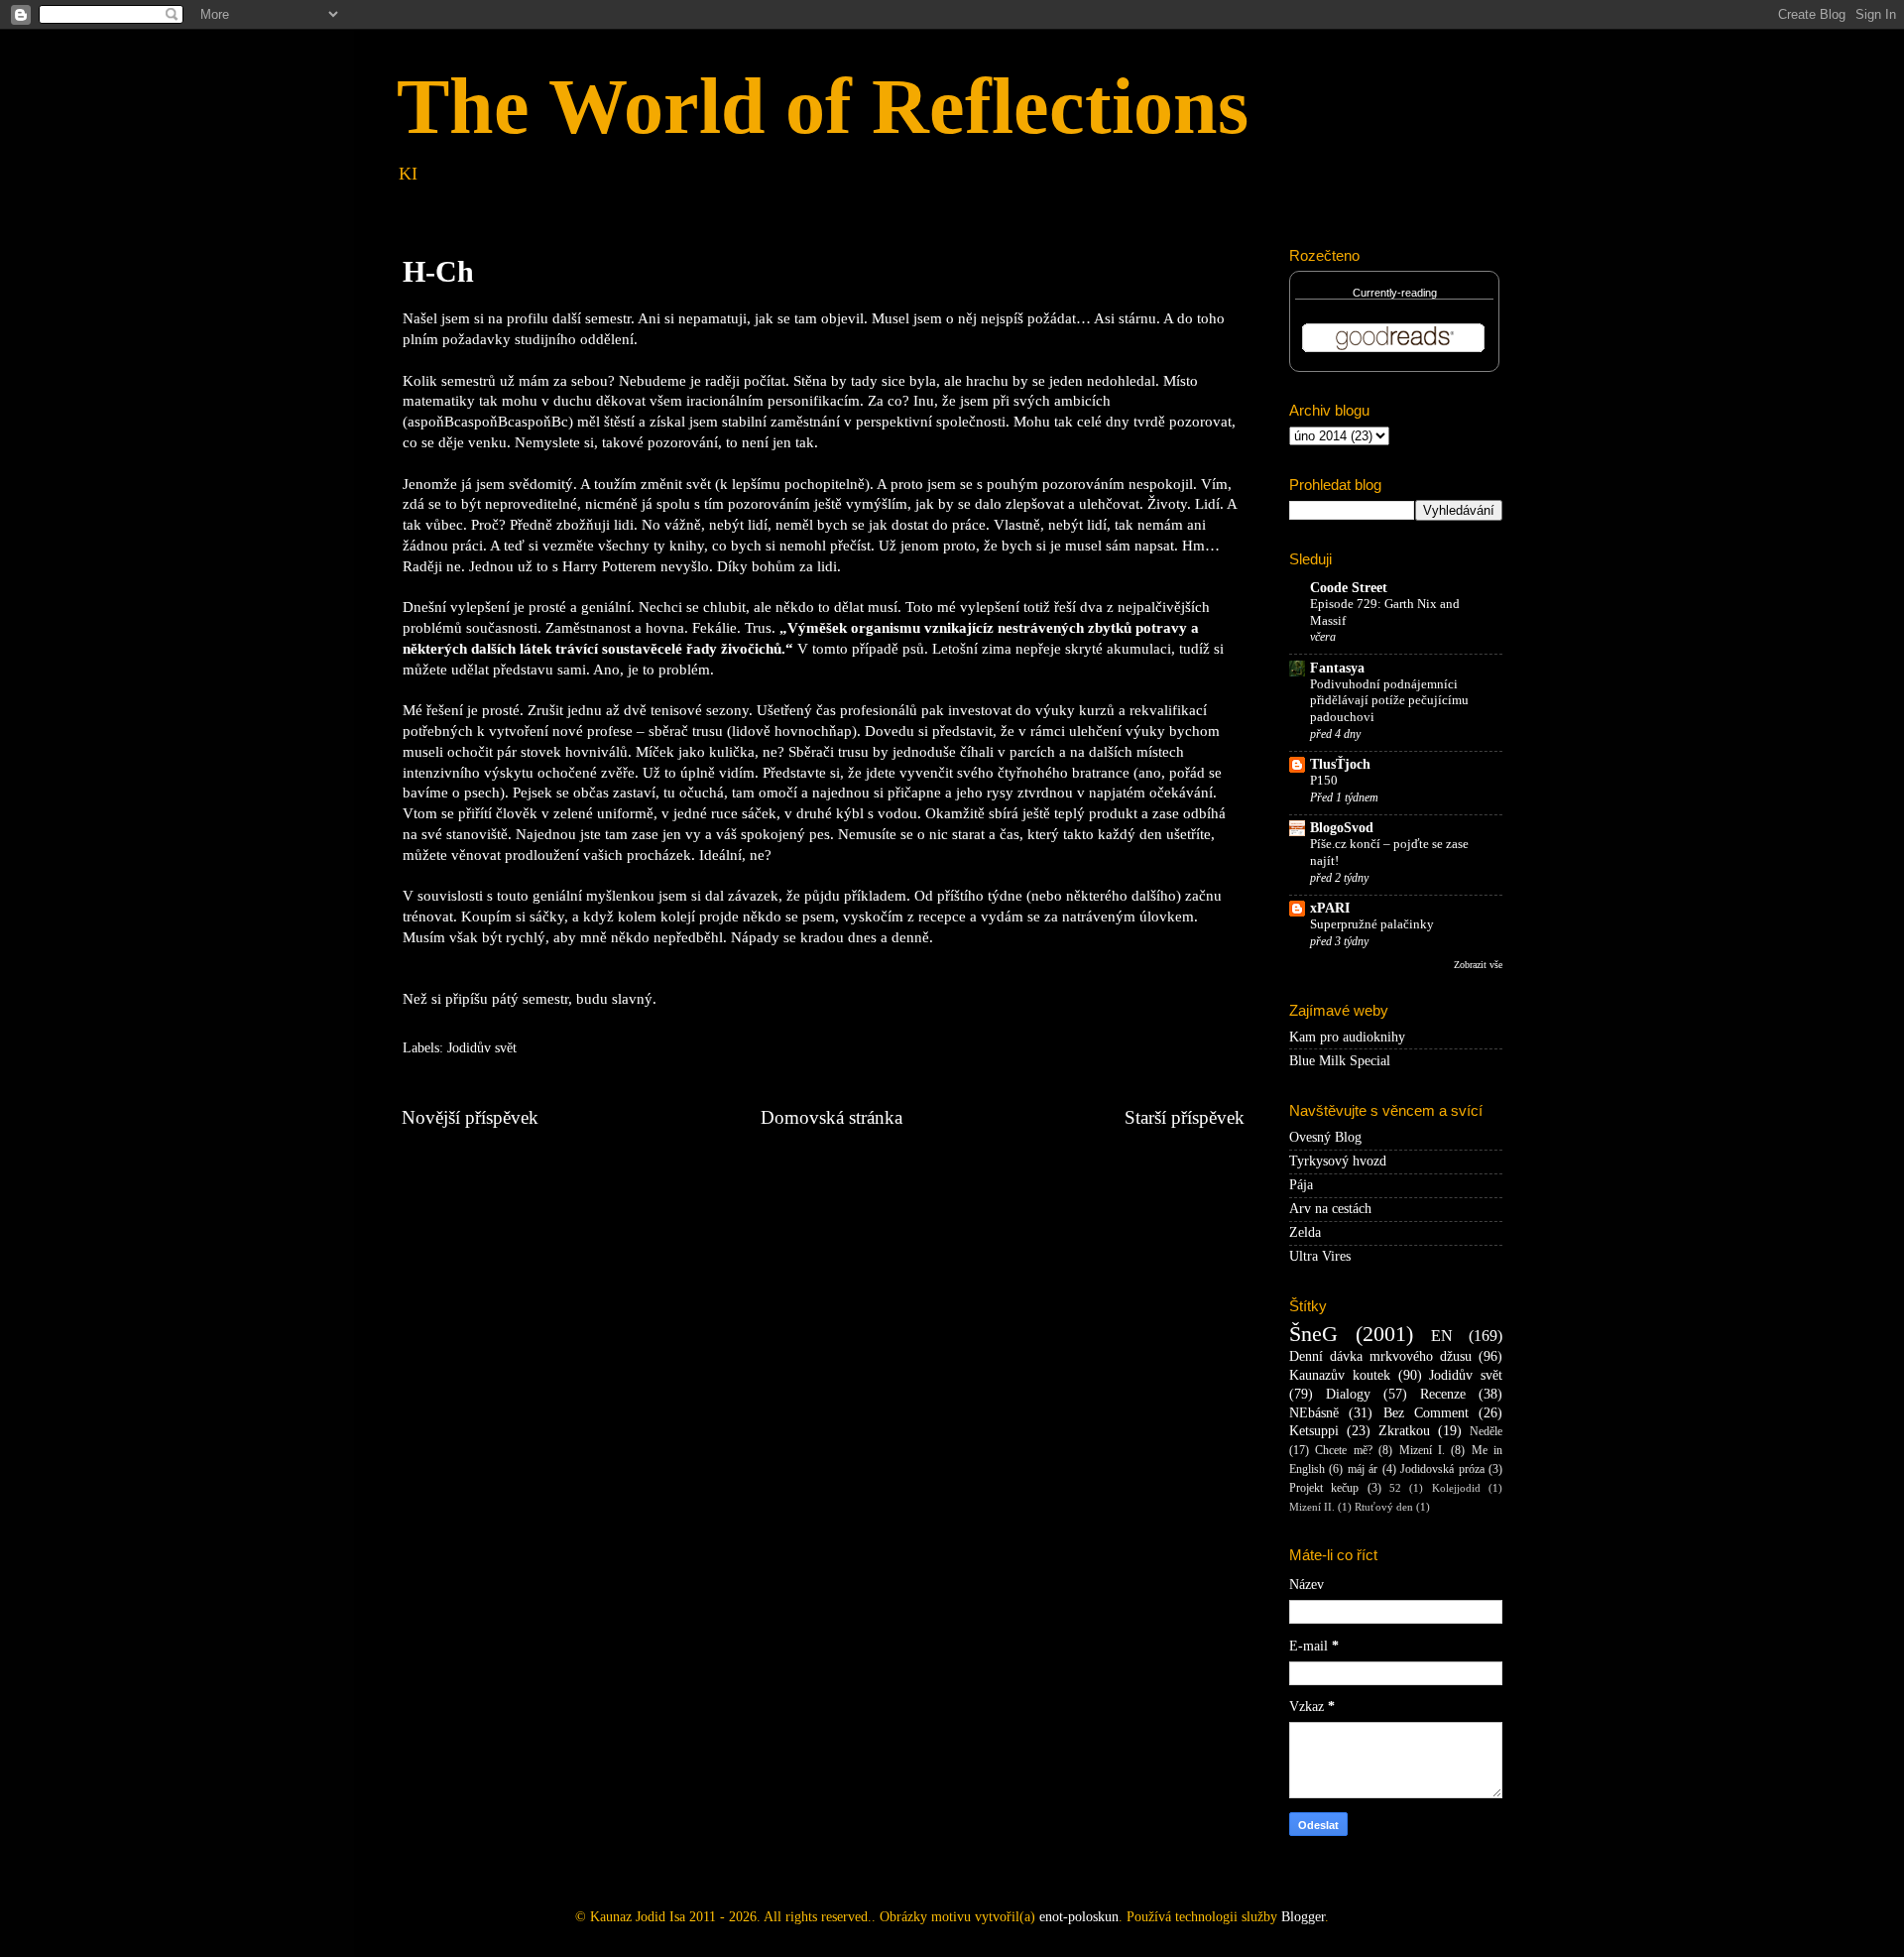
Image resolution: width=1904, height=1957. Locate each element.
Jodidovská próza (1442, 1469)
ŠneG (1313, 1334)
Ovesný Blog (1325, 1137)
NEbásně (1314, 1413)
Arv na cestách (1330, 1209)
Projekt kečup (1324, 1488)
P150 (1324, 781)
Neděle (1486, 1431)
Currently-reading (1395, 293)
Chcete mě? (1343, 1450)
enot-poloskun (1079, 1917)
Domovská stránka (832, 1117)
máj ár (1363, 1469)
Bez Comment (1426, 1413)
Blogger (1303, 1917)
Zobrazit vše (1478, 965)
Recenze (1443, 1394)
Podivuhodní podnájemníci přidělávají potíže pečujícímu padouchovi (1389, 701)
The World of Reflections (823, 106)
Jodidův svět (482, 1048)
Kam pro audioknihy (1347, 1037)
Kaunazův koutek (1340, 1375)
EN (1442, 1336)
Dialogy (1348, 1394)
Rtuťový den (1384, 1507)
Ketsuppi (1314, 1431)
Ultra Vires (1320, 1256)
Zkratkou (1404, 1431)
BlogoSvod (1342, 828)
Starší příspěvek (1185, 1117)
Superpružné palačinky (1372, 924)
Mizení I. (1422, 1450)
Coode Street (1349, 588)
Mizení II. (1312, 1507)
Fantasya (1337, 668)
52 (1395, 1488)
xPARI (1330, 908)
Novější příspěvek (470, 1117)
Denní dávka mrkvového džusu (1380, 1356)
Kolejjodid (1456, 1488)
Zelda (1305, 1232)
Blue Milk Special (1340, 1061)
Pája (1301, 1185)
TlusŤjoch (1340, 764)
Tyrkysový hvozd (1338, 1161)
